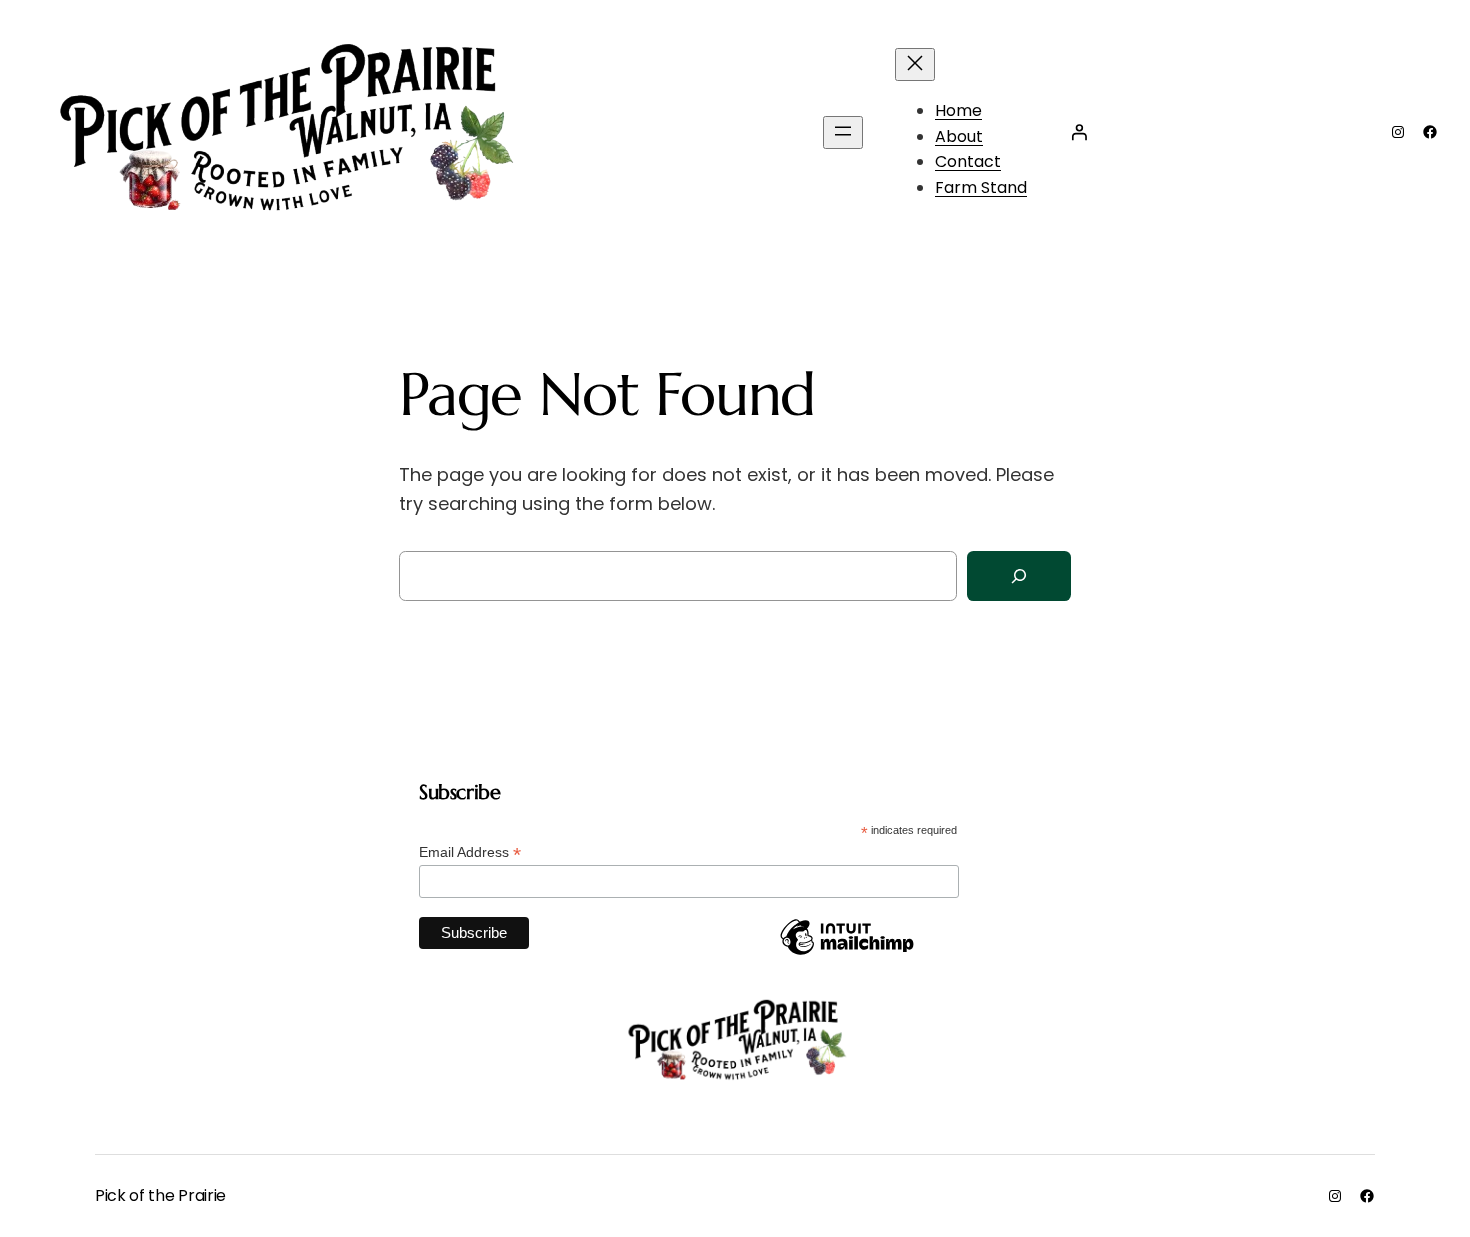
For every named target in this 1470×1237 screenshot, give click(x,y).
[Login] (1079, 132)
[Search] (1019, 576)
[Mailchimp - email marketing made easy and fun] (847, 954)
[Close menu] (915, 64)
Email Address (470, 852)
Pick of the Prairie (160, 1195)
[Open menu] (843, 132)
